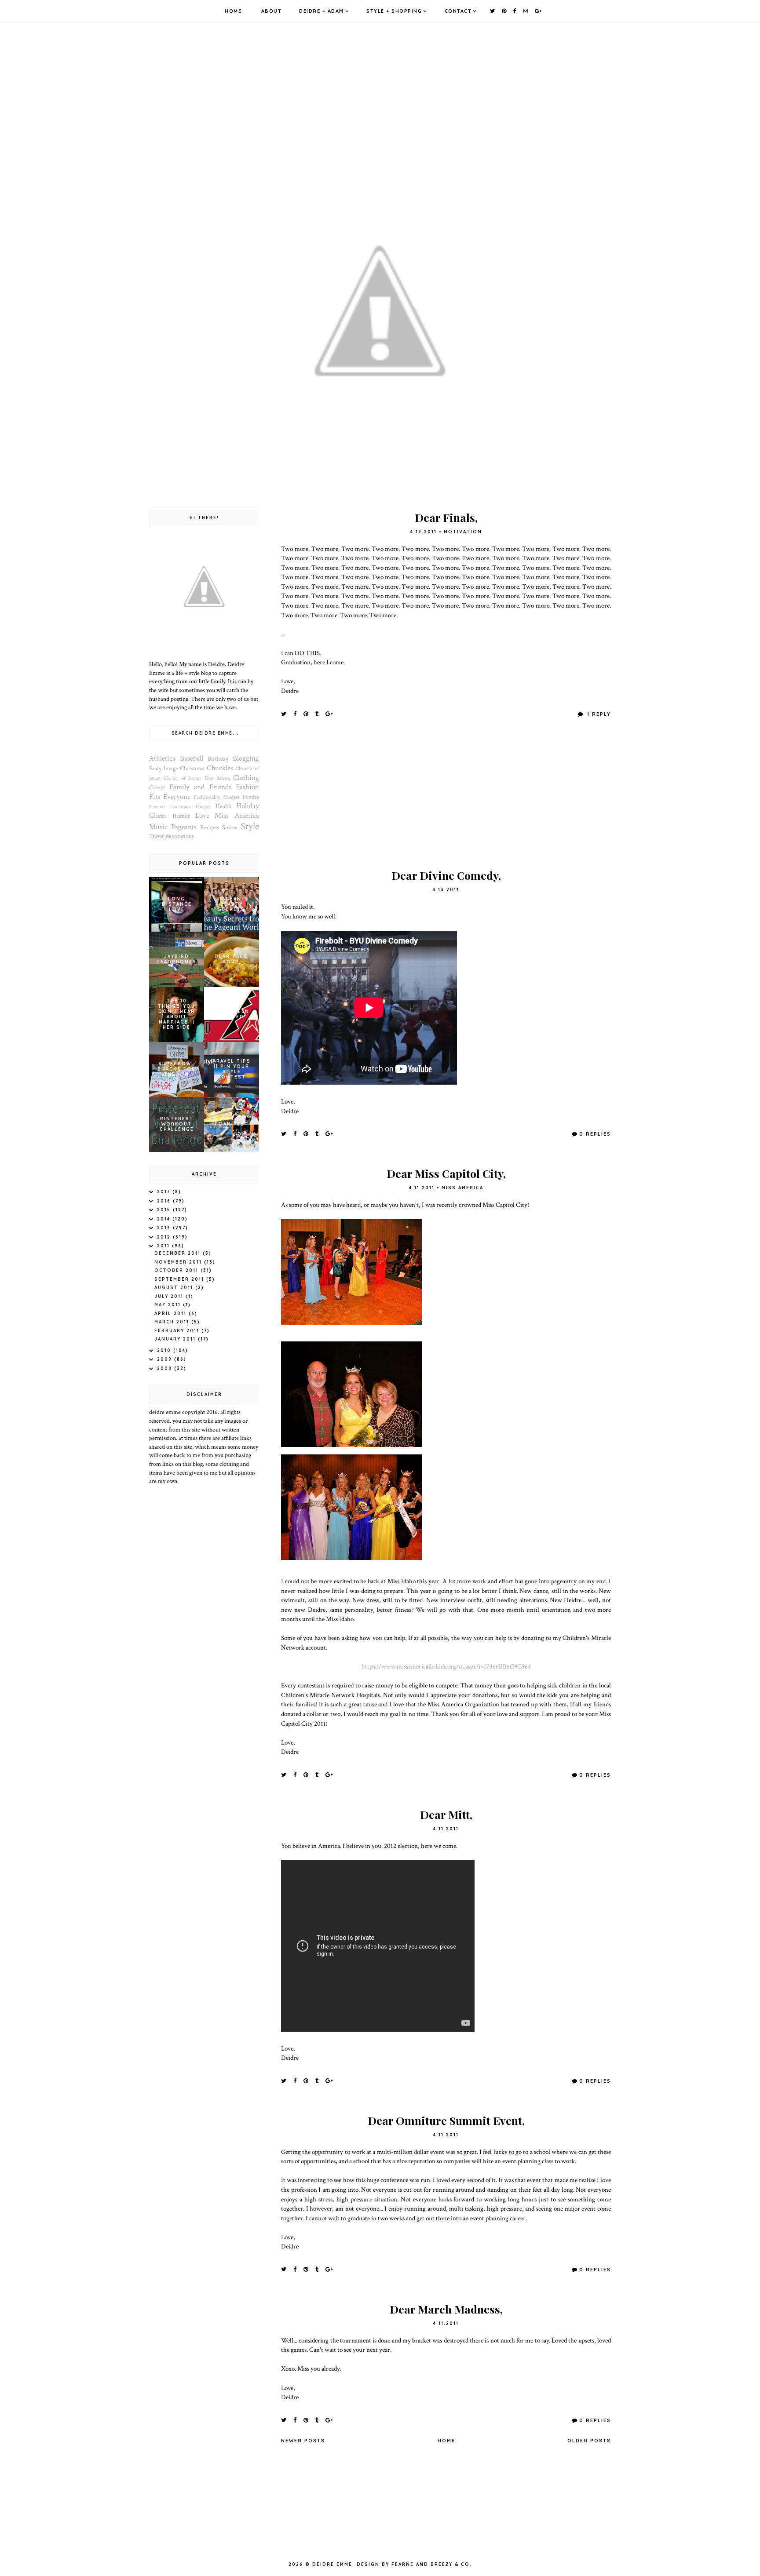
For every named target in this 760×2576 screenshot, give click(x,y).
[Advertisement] (446, 799)
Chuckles (220, 768)
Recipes (210, 827)
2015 (165, 1210)
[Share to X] (284, 714)
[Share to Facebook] (295, 714)
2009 (166, 1359)
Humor (181, 816)
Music (158, 827)
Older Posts (589, 2441)
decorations (180, 836)
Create (157, 787)
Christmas (192, 769)
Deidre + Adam (322, 11)
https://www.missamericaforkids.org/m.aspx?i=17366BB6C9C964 (446, 1666)
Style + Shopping (394, 11)
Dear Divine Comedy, (446, 875)
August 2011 (175, 1288)
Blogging (246, 758)
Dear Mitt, (446, 1814)
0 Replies (595, 1134)
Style (250, 826)
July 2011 (170, 1296)
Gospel (203, 806)
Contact (458, 11)
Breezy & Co (450, 2564)
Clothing (246, 778)
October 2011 (177, 1270)
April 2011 (172, 1314)
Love (202, 816)
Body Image (164, 769)
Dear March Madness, (446, 2309)
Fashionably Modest (217, 797)
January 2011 (176, 1339)
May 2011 (169, 1305)
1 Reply (598, 714)
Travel (157, 836)
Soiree (230, 827)
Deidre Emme (332, 2564)
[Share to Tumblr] (317, 714)
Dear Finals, (446, 517)
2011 (164, 1246)
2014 (165, 1219)
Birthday (218, 759)
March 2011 (173, 1322)
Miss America (462, 1188)
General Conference (170, 807)
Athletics (162, 758)
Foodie (251, 797)
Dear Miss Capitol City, (446, 1173)
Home (233, 11)
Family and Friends (200, 787)
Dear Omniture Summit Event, (446, 2120)
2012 (165, 1237)
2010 (165, 1350)
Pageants (184, 827)
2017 (165, 1192)
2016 (165, 1201)
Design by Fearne (385, 2564)
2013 (165, 1228)
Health (223, 806)
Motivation (463, 532)
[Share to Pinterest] (306, 714)
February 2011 (178, 1331)
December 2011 (179, 1253)
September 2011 (180, 1279)
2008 (166, 1368)
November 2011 (179, 1262)
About (272, 11)
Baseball (192, 758)
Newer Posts (303, 2441)
